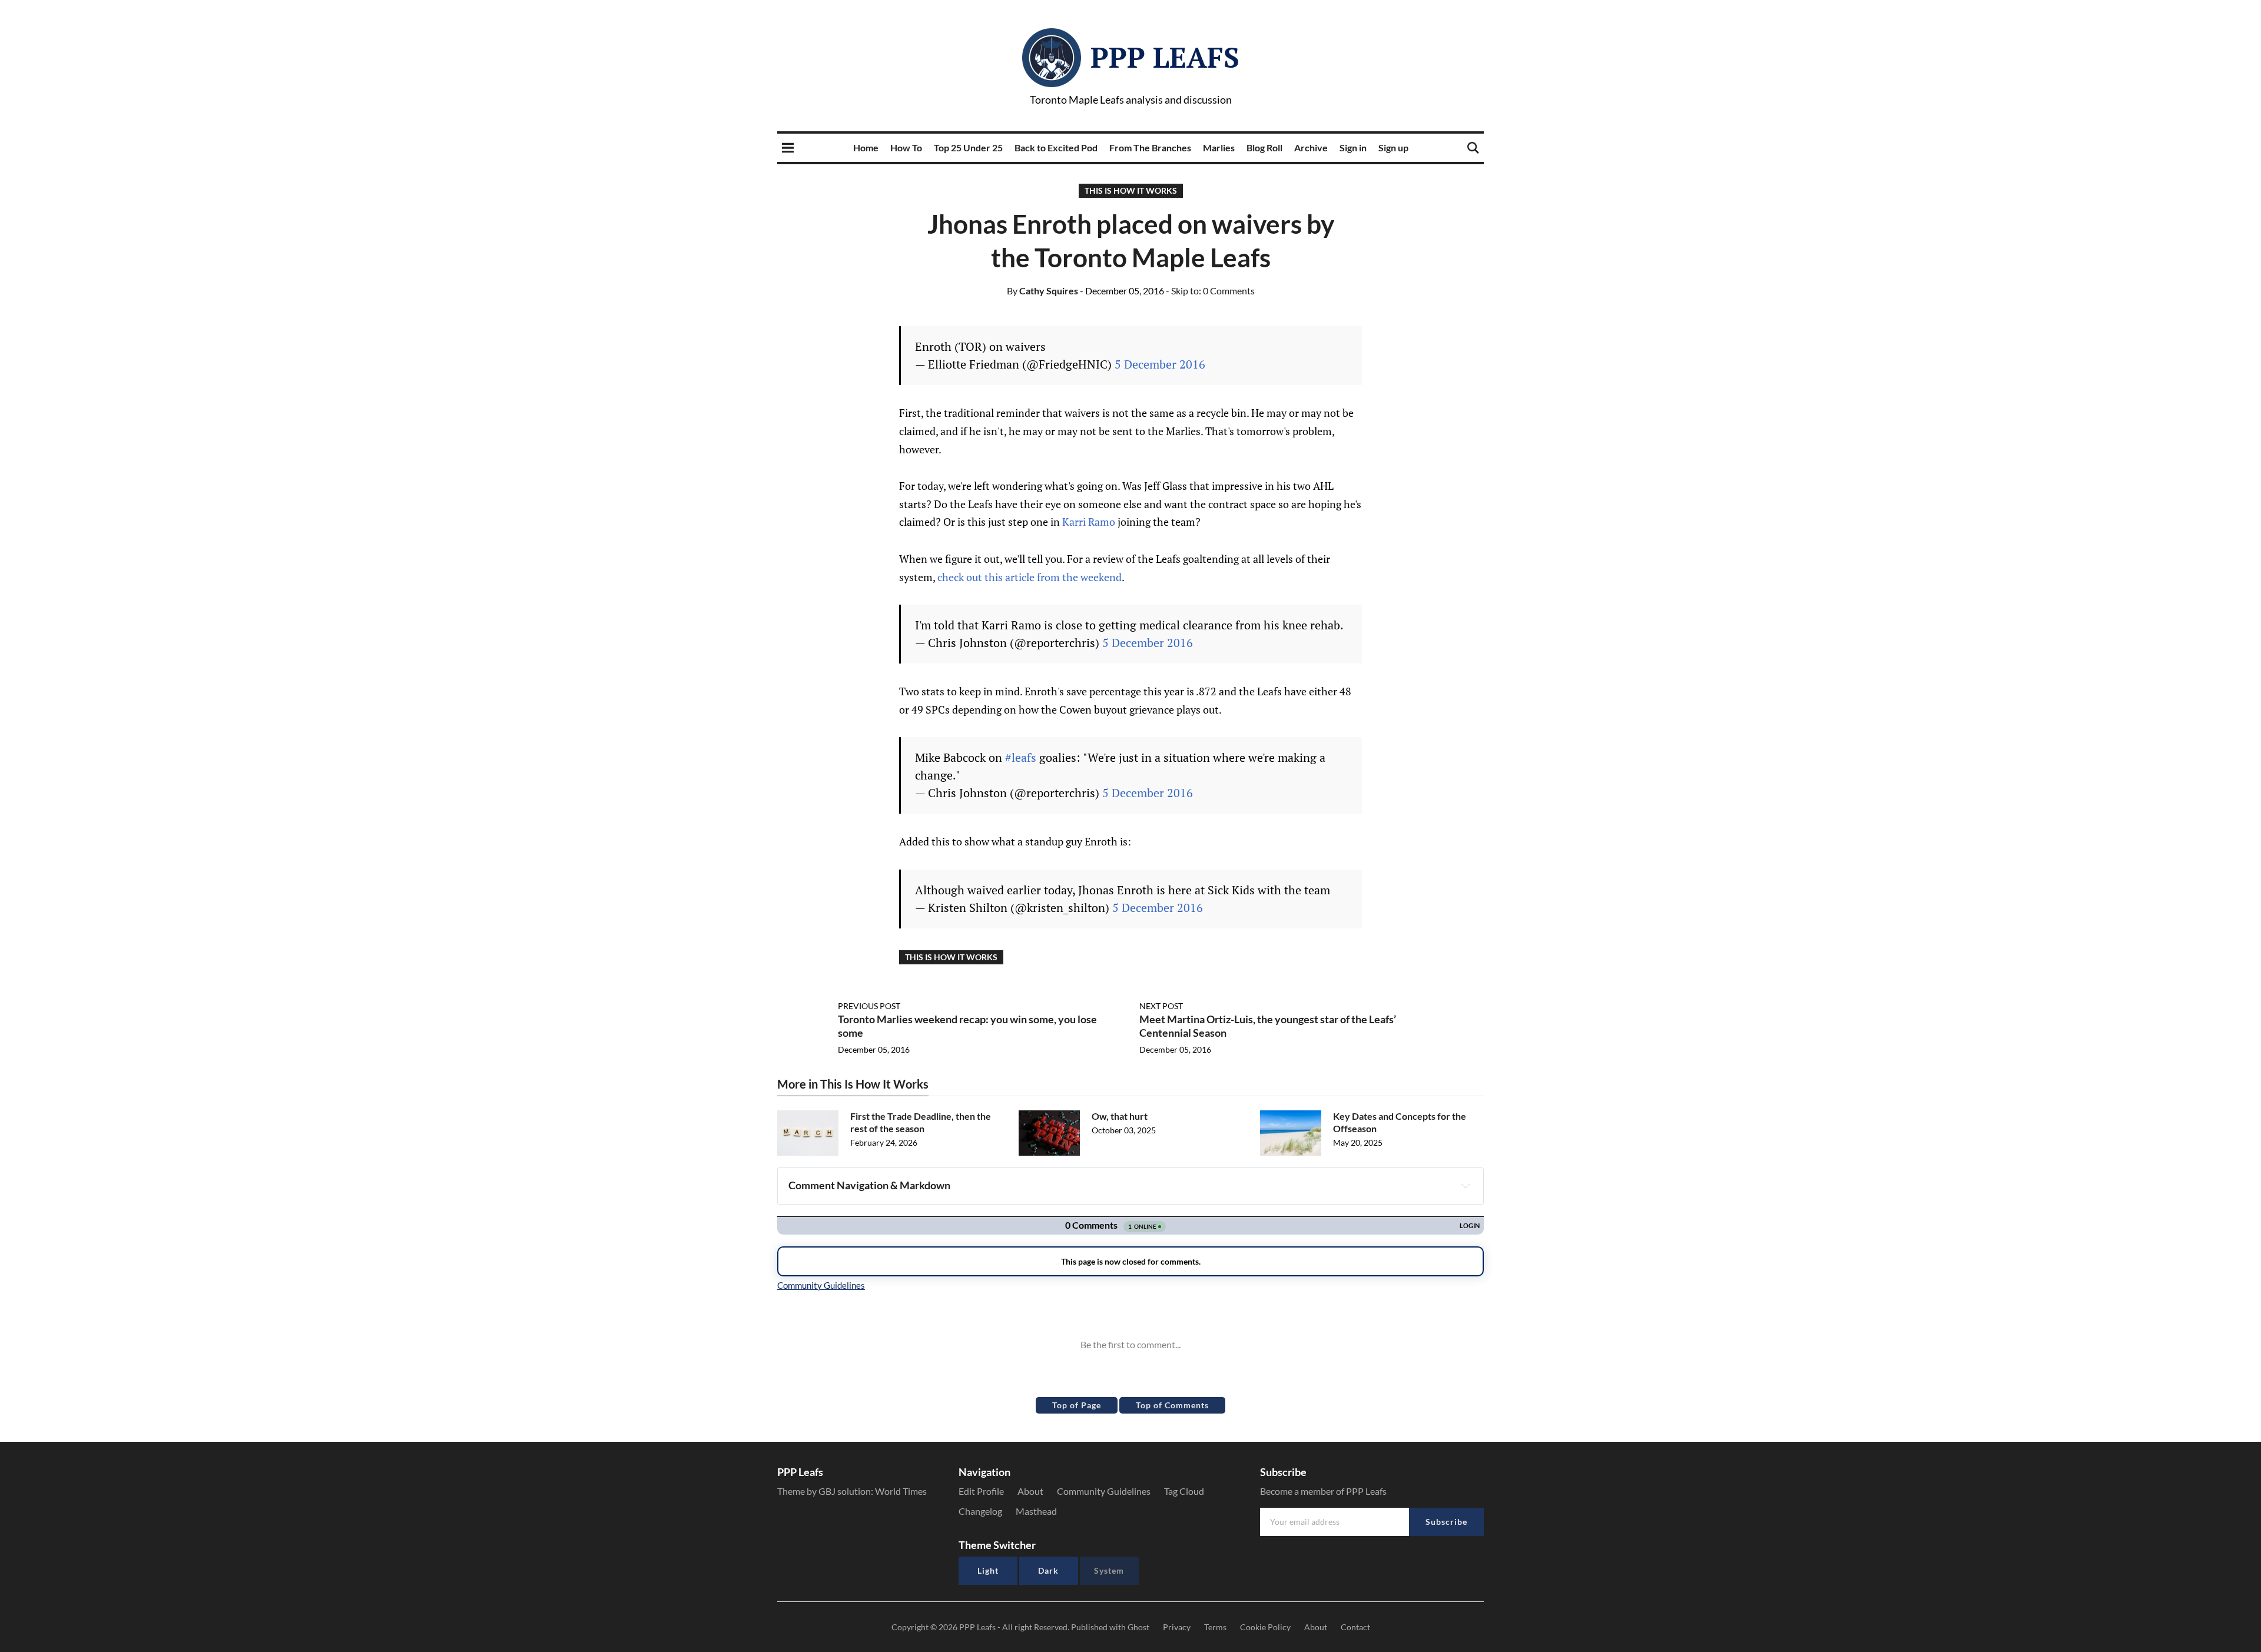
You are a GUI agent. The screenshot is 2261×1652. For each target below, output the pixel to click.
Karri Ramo (1089, 522)
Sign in (1353, 147)
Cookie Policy (1265, 1627)
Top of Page (1077, 1405)
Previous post (869, 1006)
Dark (1048, 1570)
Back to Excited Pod (1056, 147)
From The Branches (1150, 147)
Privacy (1177, 1627)
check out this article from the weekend (1030, 577)
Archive (1311, 147)
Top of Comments (1172, 1405)
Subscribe (1446, 1522)
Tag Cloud (1184, 1491)
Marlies (1219, 147)
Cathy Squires (1042, 291)
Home (866, 147)
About (1030, 1491)
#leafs (1021, 757)
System (1109, 1570)
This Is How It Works (1131, 190)
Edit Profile (981, 1491)
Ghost (1138, 1627)
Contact (1355, 1627)
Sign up (1393, 147)
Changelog (980, 1511)
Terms (1215, 1627)
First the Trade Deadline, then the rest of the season (921, 1122)
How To (906, 147)
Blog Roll (1264, 147)
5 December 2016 (1160, 364)
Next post (1161, 1006)
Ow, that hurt (1120, 1116)
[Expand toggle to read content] (1466, 1186)
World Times (901, 1491)
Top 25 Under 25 (968, 147)
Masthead (1036, 1511)
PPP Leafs (1165, 57)
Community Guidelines (1104, 1491)
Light (988, 1570)
